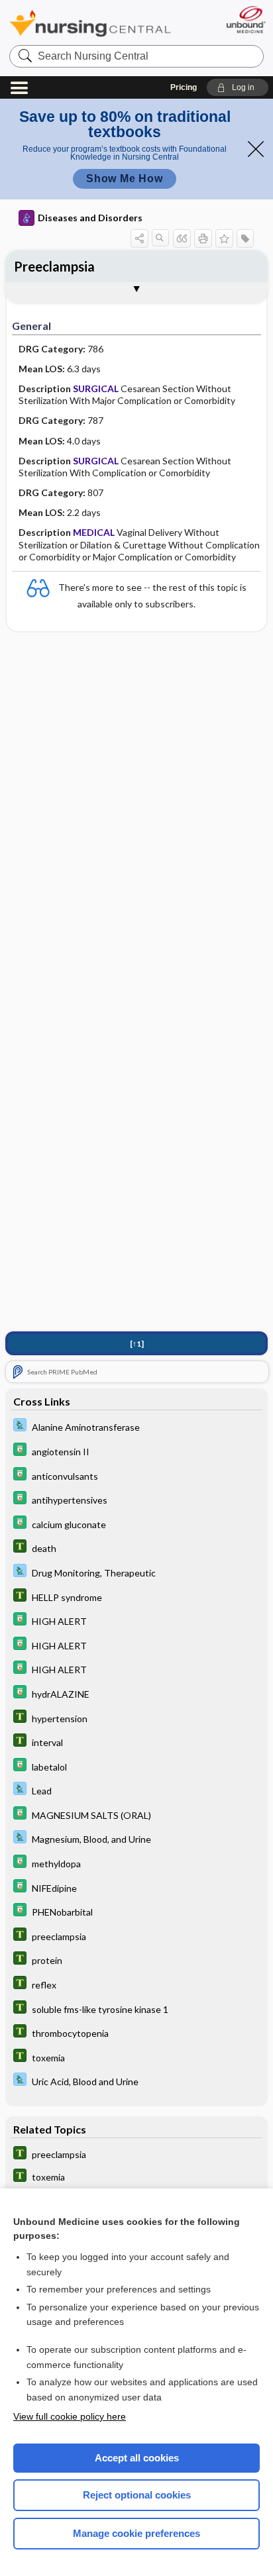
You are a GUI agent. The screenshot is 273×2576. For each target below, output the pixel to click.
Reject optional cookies (137, 2495)
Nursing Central (90, 23)
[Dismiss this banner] (256, 149)
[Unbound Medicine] (246, 20)
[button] (238, 87)
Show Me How (125, 179)
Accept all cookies (137, 2458)
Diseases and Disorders (90, 218)
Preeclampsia (54, 266)
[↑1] (137, 1344)
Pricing (184, 87)
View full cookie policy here (70, 2416)
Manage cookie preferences (136, 2533)
